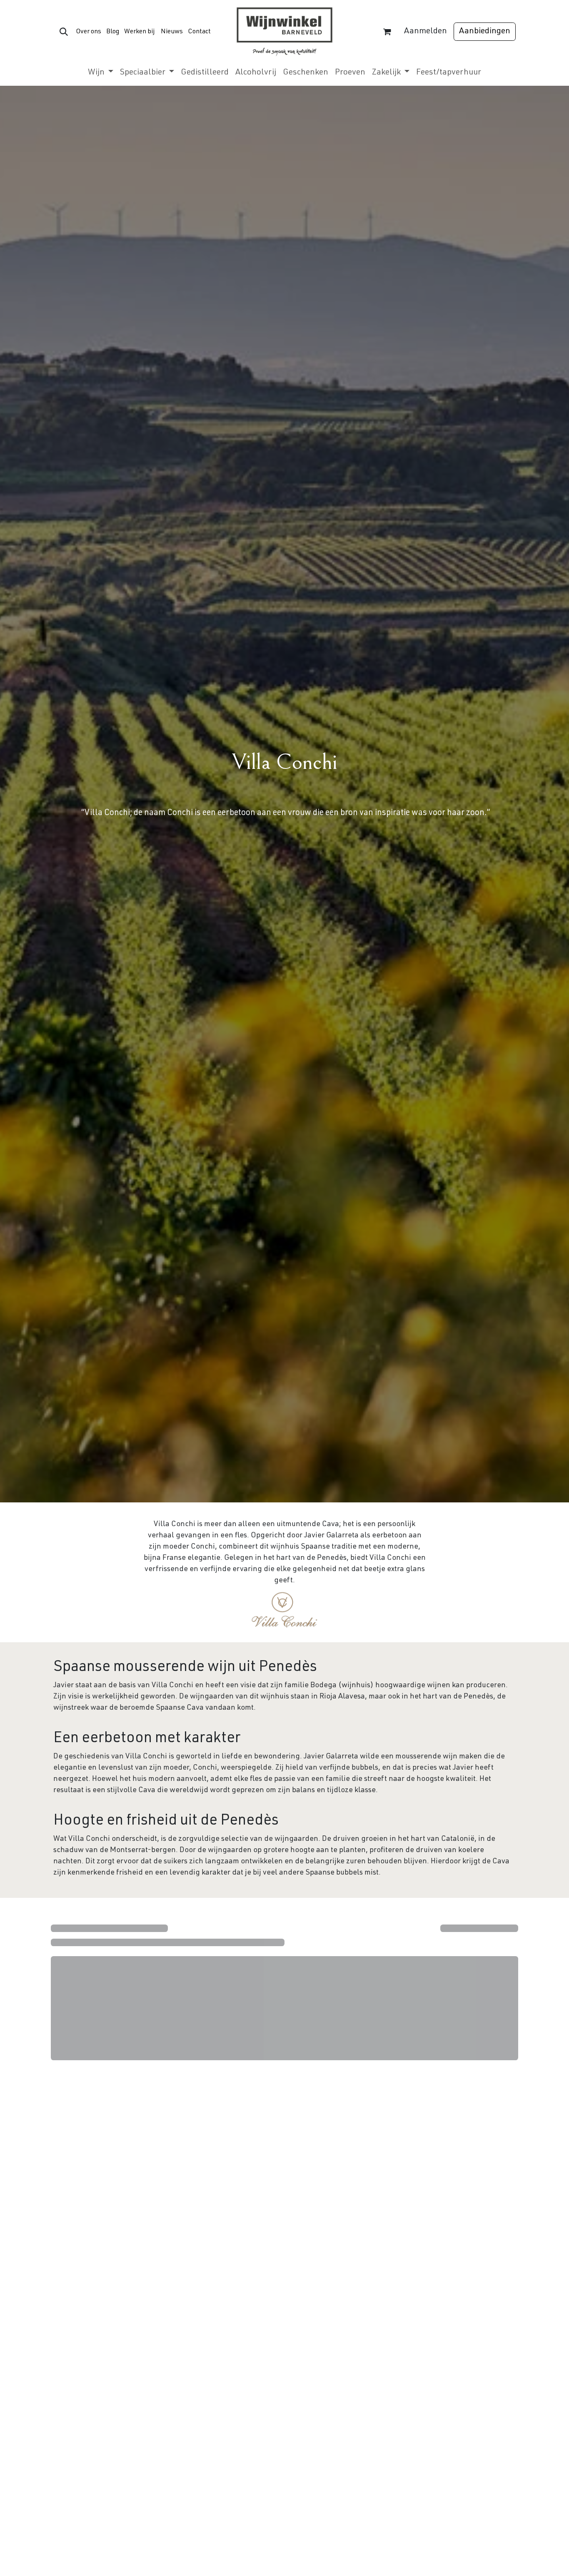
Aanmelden (426, 32)
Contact (199, 32)
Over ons (89, 32)
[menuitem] (101, 73)
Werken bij (139, 32)
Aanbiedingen (485, 32)
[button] (64, 32)
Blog (112, 32)
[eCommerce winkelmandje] (387, 32)
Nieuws (172, 32)
